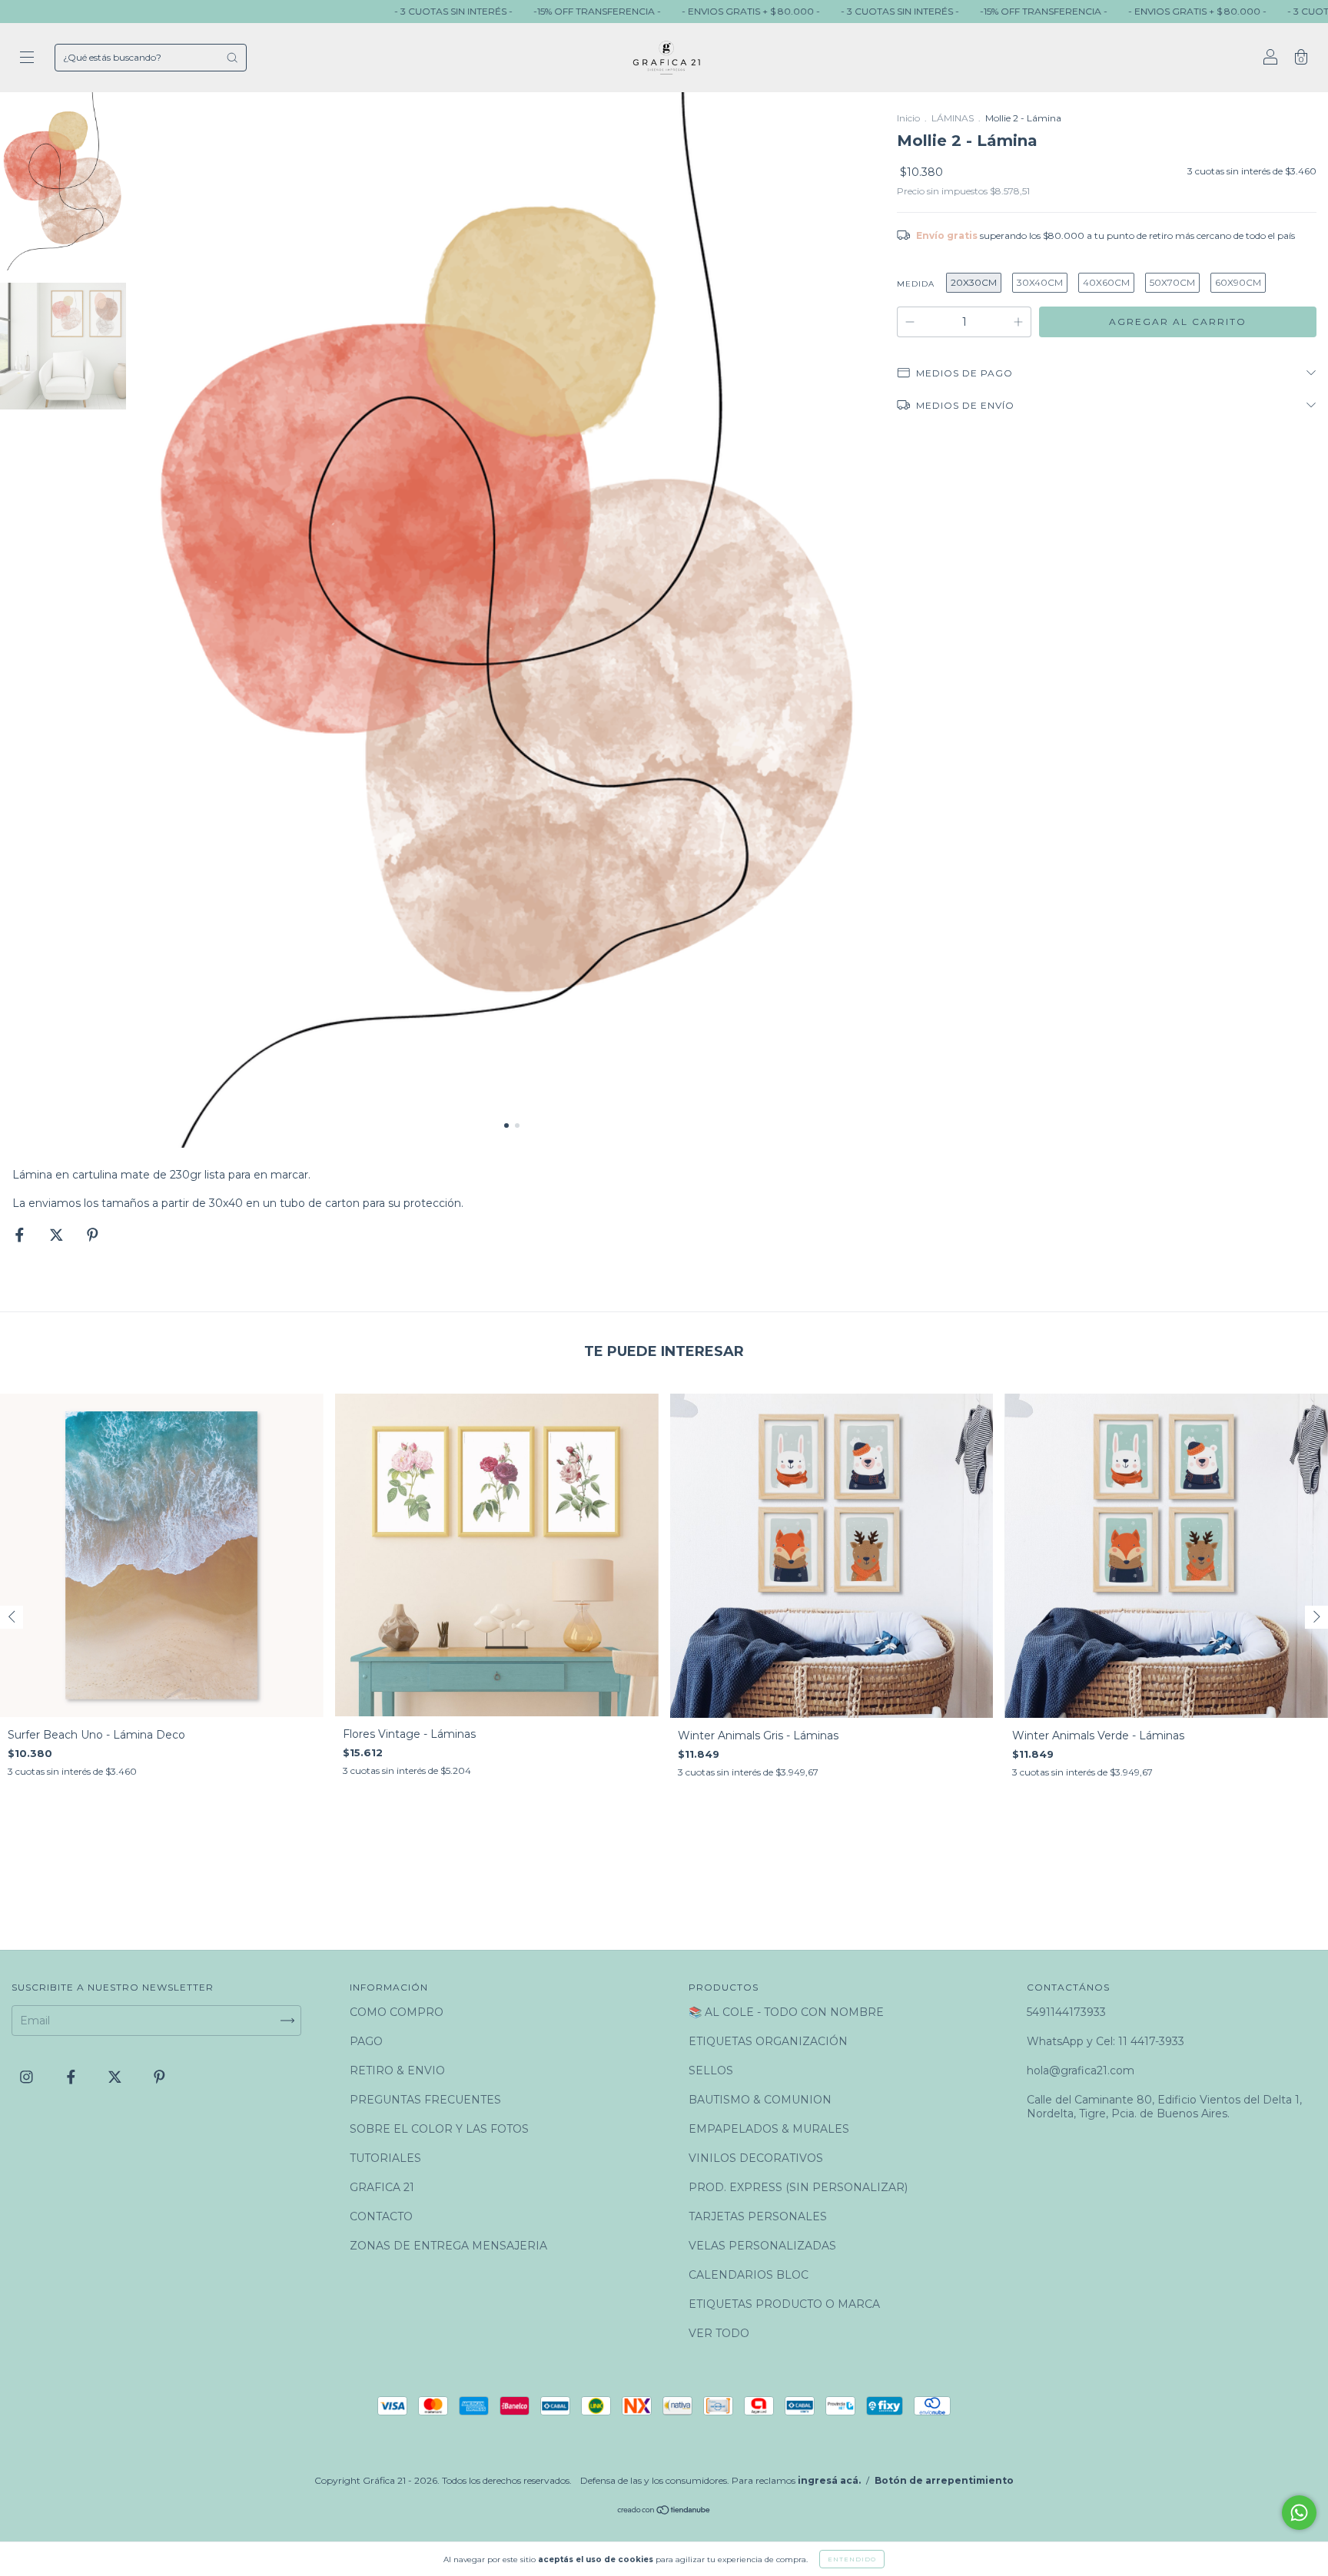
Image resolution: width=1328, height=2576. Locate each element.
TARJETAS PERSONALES (758, 2216)
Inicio (908, 118)
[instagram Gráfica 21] (28, 2077)
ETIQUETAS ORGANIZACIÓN (768, 2041)
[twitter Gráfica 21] (116, 2077)
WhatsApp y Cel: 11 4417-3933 (1106, 2041)
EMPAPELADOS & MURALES (769, 2129)
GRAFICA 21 (382, 2187)
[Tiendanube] (664, 2511)
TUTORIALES (385, 2158)
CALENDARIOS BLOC (749, 2275)
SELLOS (711, 2070)
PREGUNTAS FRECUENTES (425, 2100)
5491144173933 (1066, 2012)
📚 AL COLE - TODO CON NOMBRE (786, 2012)
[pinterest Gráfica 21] (159, 2077)
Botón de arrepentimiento (944, 2480)
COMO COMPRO (397, 2012)
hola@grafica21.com (1081, 2070)
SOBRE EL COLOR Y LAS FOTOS (439, 2129)
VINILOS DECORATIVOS (756, 2158)
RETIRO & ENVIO (397, 2070)
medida (916, 284)
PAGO (366, 2041)
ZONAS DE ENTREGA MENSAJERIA (448, 2246)
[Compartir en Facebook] (21, 1235)
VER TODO (719, 2333)
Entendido (852, 2559)
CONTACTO (381, 2216)
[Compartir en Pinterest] (93, 1235)
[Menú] (27, 59)
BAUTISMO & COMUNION (760, 2100)
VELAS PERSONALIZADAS (762, 2246)
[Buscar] (232, 58)
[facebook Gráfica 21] (73, 2077)
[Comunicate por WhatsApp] (1299, 2513)
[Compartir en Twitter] (58, 1235)
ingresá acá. (829, 2480)
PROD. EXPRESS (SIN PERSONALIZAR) (798, 2187)
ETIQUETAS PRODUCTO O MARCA (784, 2304)
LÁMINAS (953, 118)
